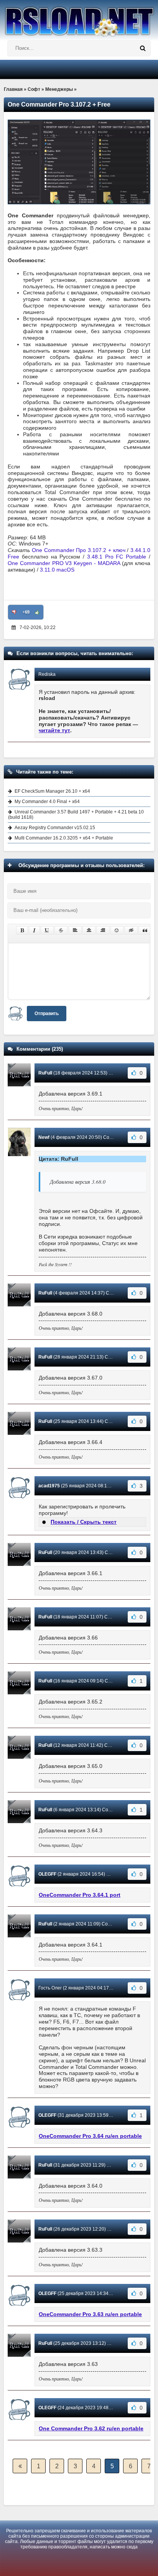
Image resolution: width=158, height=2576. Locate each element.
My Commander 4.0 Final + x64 (47, 802)
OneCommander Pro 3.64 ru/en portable (90, 2136)
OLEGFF (47, 1874)
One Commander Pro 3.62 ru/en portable (91, 2428)
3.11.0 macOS (57, 570)
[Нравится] (37, 612)
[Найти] (143, 48)
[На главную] (79, 18)
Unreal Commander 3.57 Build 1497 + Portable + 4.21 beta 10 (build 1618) (76, 815)
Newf (44, 1137)
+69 (26, 612)
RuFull (45, 1073)
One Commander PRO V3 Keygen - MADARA (64, 563)
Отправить (47, 1014)
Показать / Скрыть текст (84, 1522)
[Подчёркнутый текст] (47, 930)
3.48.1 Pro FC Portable (117, 557)
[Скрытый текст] (131, 930)
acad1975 (49, 1486)
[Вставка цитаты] (145, 930)
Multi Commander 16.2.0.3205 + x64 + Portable (64, 838)
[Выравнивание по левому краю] (75, 930)
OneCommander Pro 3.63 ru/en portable (90, 2314)
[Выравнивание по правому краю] (103, 930)
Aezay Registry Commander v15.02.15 (55, 828)
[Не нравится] (14, 612)
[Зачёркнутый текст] (61, 930)
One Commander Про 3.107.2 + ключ (79, 550)
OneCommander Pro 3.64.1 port (80, 1895)
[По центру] (89, 930)
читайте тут (54, 730)
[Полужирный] (22, 930)
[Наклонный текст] (34, 930)
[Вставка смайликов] (117, 930)
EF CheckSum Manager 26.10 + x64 (52, 791)
